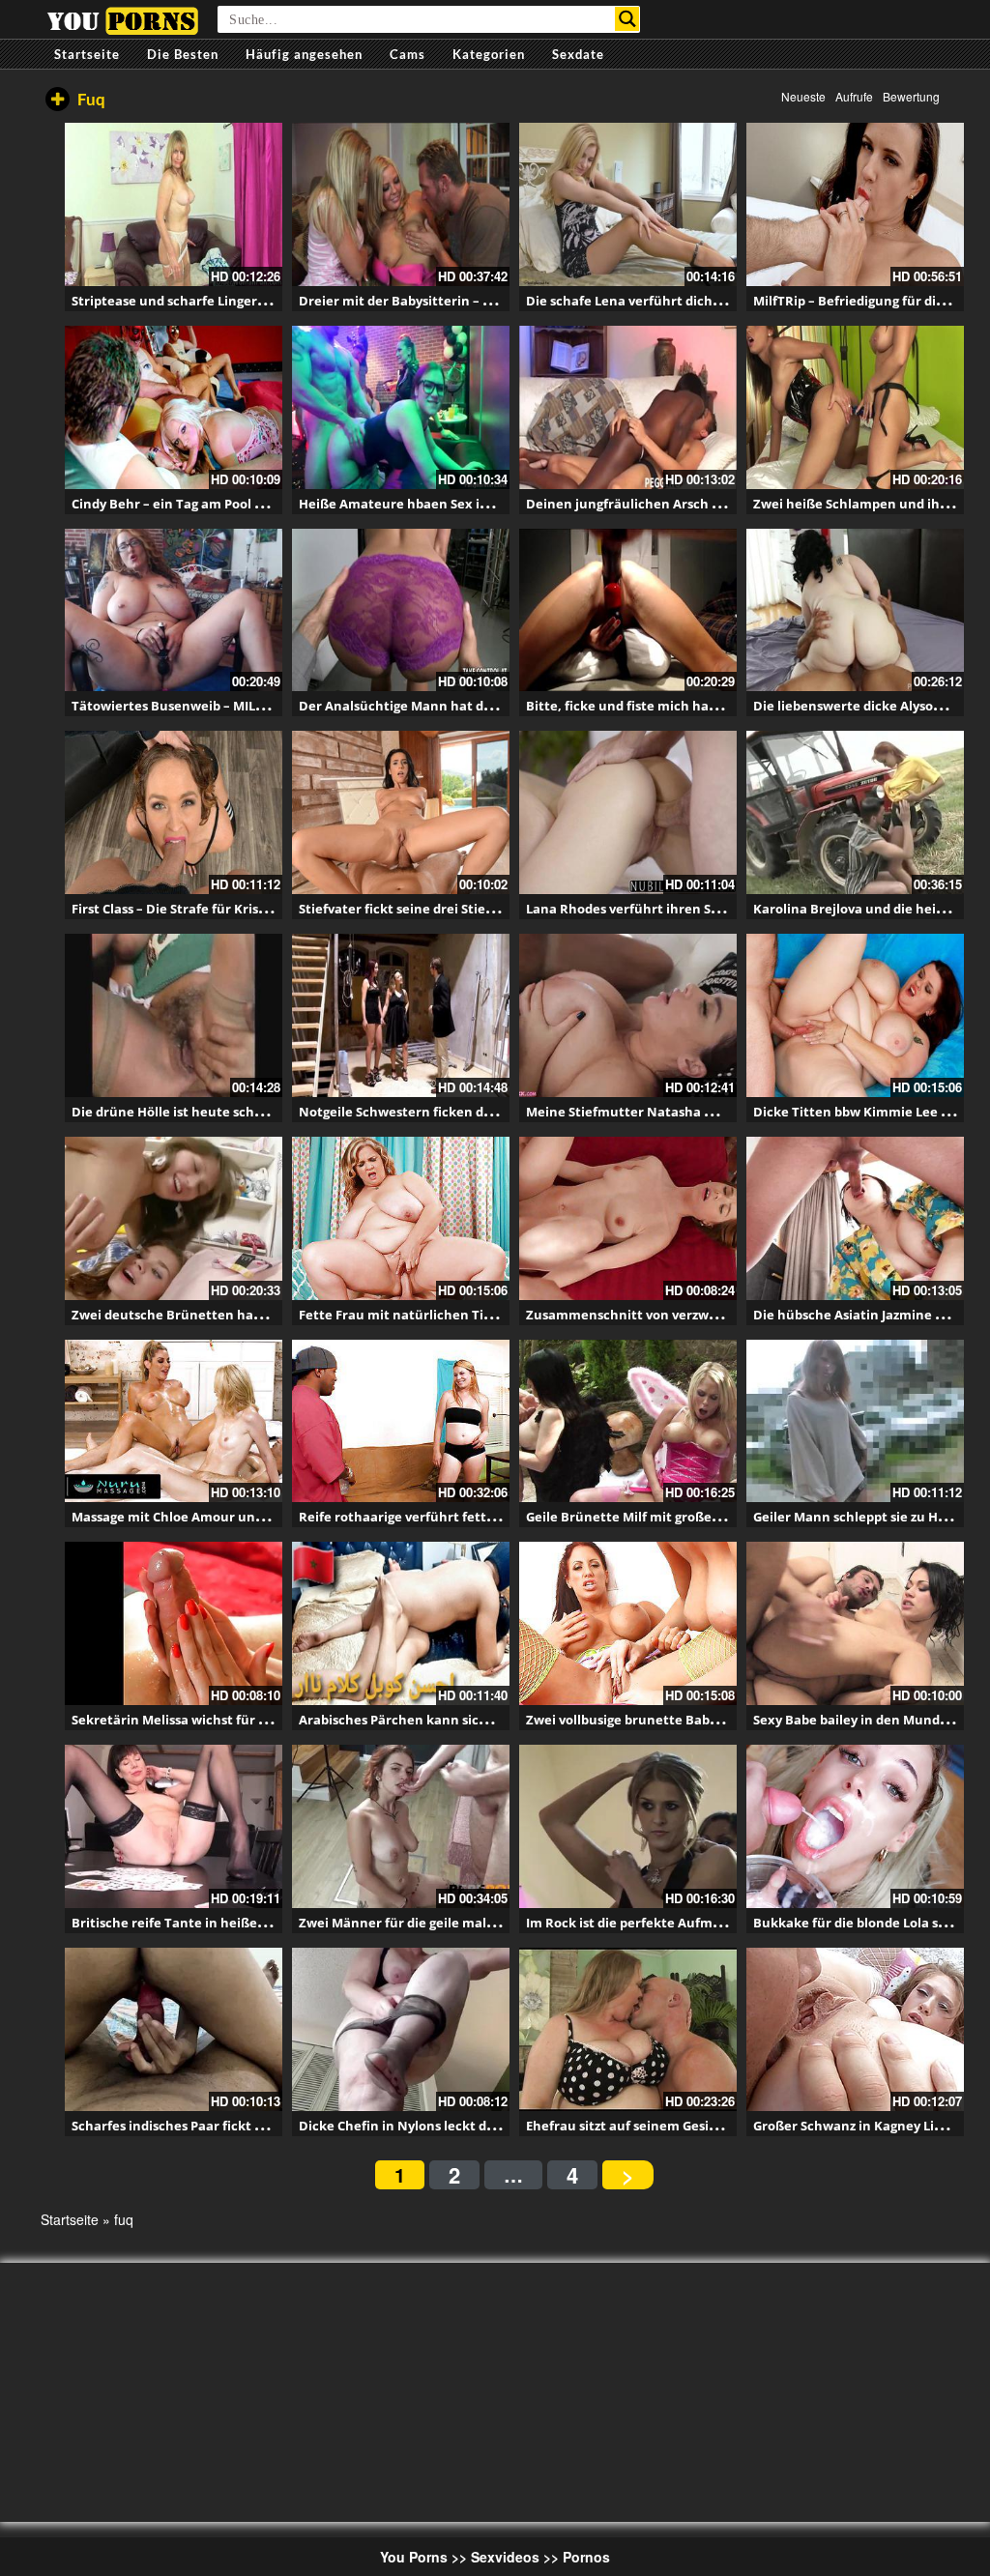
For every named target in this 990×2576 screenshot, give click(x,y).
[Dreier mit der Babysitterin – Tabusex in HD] (401, 204)
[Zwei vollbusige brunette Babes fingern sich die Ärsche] (628, 1623)
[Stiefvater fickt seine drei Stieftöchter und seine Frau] (401, 812)
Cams (408, 54)
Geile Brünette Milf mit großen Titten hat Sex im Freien (701, 1517)
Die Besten (183, 54)
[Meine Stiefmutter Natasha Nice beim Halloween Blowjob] (628, 1015)
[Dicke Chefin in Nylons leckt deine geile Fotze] (401, 2029)
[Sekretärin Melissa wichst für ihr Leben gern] (174, 1623)
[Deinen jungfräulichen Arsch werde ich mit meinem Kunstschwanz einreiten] (628, 407)
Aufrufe (854, 96)
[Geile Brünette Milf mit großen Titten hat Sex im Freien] (628, 1421)
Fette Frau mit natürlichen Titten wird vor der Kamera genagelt (500, 1315)
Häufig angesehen (304, 54)
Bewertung (911, 96)
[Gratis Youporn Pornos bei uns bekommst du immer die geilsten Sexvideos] (122, 18)
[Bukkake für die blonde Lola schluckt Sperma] (855, 1826)
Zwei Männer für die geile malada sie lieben (436, 1923)
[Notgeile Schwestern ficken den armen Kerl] (401, 1015)
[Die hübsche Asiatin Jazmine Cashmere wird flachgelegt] (855, 1218)
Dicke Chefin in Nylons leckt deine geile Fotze (441, 2126)
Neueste (803, 96)
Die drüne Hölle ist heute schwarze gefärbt (206, 1112)
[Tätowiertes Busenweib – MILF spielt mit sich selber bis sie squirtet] (174, 610)
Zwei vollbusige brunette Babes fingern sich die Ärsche (698, 1720)
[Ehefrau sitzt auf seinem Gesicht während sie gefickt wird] (628, 2029)
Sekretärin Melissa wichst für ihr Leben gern (211, 1720)
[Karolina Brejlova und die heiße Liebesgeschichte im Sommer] (855, 812)
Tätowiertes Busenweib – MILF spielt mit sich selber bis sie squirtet (280, 706)
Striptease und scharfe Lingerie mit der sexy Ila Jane (235, 301)
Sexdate (578, 54)
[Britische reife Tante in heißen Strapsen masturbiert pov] (174, 1826)
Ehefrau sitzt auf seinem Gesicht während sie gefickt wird (707, 2126)
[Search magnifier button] (627, 19)
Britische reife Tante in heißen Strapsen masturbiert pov (251, 1923)
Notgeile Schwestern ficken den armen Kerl (437, 1112)
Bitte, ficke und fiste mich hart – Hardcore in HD (678, 706)
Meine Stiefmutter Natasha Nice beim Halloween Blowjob (709, 1112)
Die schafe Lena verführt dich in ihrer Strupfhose (681, 301)
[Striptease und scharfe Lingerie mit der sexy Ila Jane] (174, 204)
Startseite (87, 54)
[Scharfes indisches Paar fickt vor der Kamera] (174, 2029)
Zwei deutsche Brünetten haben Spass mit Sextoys (231, 1315)
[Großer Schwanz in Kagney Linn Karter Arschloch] (855, 2029)
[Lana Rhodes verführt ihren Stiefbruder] (628, 812)
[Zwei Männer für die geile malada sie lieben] (401, 1826)
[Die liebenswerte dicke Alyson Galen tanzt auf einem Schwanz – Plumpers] (855, 610)
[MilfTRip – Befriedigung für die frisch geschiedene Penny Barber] (855, 204)
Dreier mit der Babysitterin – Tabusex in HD (436, 301)
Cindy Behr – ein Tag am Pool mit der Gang (204, 504)
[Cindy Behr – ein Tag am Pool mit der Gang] (174, 407)
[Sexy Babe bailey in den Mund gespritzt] (855, 1623)
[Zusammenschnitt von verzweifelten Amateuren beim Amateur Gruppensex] (628, 1218)
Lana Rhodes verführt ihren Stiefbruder (651, 909)
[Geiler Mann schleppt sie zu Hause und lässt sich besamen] (855, 1421)
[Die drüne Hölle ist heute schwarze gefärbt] (174, 1015)
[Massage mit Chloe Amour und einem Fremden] (174, 1421)
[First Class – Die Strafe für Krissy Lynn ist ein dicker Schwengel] (174, 812)
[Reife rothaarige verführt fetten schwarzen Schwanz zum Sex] (401, 1421)
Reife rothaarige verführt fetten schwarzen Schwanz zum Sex (493, 1517)
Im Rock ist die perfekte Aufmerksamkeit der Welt (684, 1923)
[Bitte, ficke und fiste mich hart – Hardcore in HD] (628, 610)
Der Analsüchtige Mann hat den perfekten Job (444, 706)
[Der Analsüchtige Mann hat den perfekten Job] (401, 610)
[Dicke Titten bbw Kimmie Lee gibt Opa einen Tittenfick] (855, 1015)
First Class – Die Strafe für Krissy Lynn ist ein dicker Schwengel (265, 909)
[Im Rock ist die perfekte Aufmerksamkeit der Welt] (628, 1826)
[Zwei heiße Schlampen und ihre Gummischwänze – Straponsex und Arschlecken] (855, 407)
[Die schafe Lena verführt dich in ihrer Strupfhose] (628, 204)
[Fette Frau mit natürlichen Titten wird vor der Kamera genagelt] (401, 1218)
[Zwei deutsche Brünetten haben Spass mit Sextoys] (174, 1218)
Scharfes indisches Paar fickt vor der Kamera (212, 2126)
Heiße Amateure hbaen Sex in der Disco (424, 504)
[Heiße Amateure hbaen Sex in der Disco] (401, 407)
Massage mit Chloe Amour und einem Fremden (219, 1517)
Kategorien (489, 54)
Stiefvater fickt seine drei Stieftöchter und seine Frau (467, 909)
